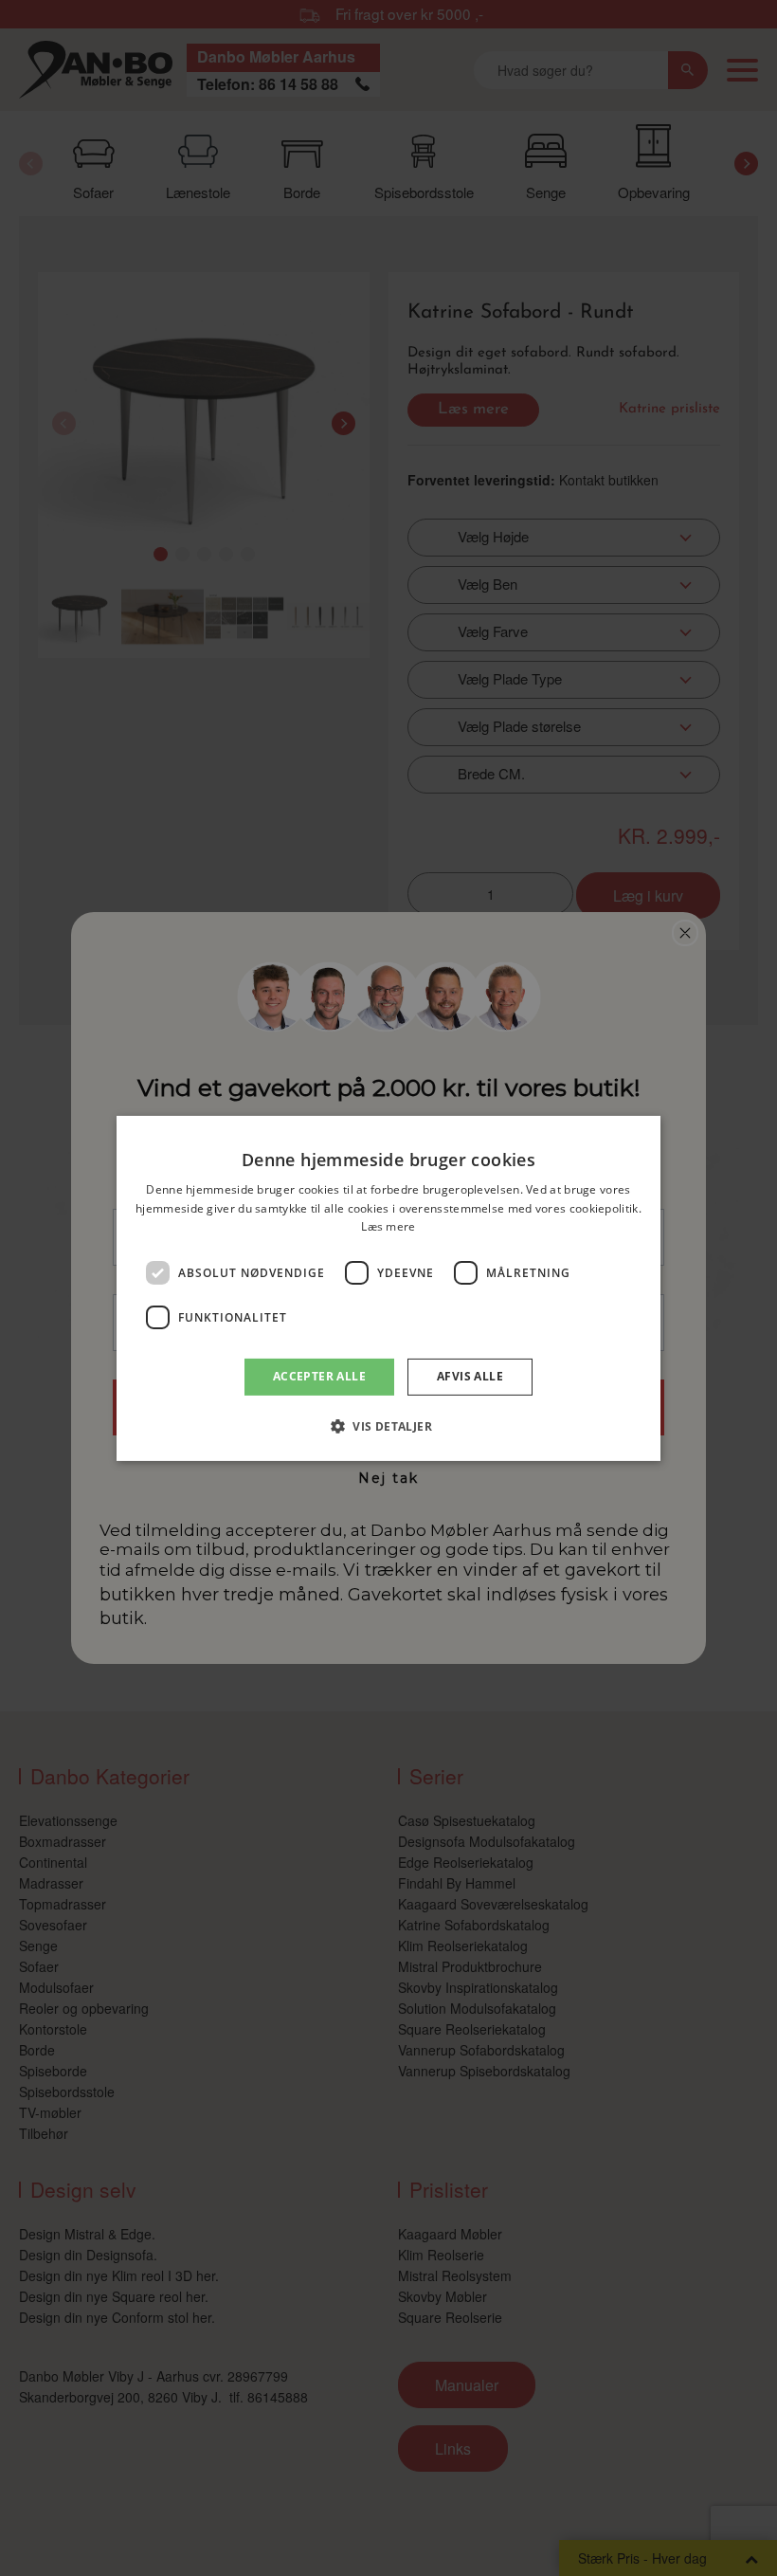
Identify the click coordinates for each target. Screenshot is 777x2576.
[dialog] (388, 1288)
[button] (388, 1426)
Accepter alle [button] (319, 1376)
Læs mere (388, 1226)
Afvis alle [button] (470, 1376)
